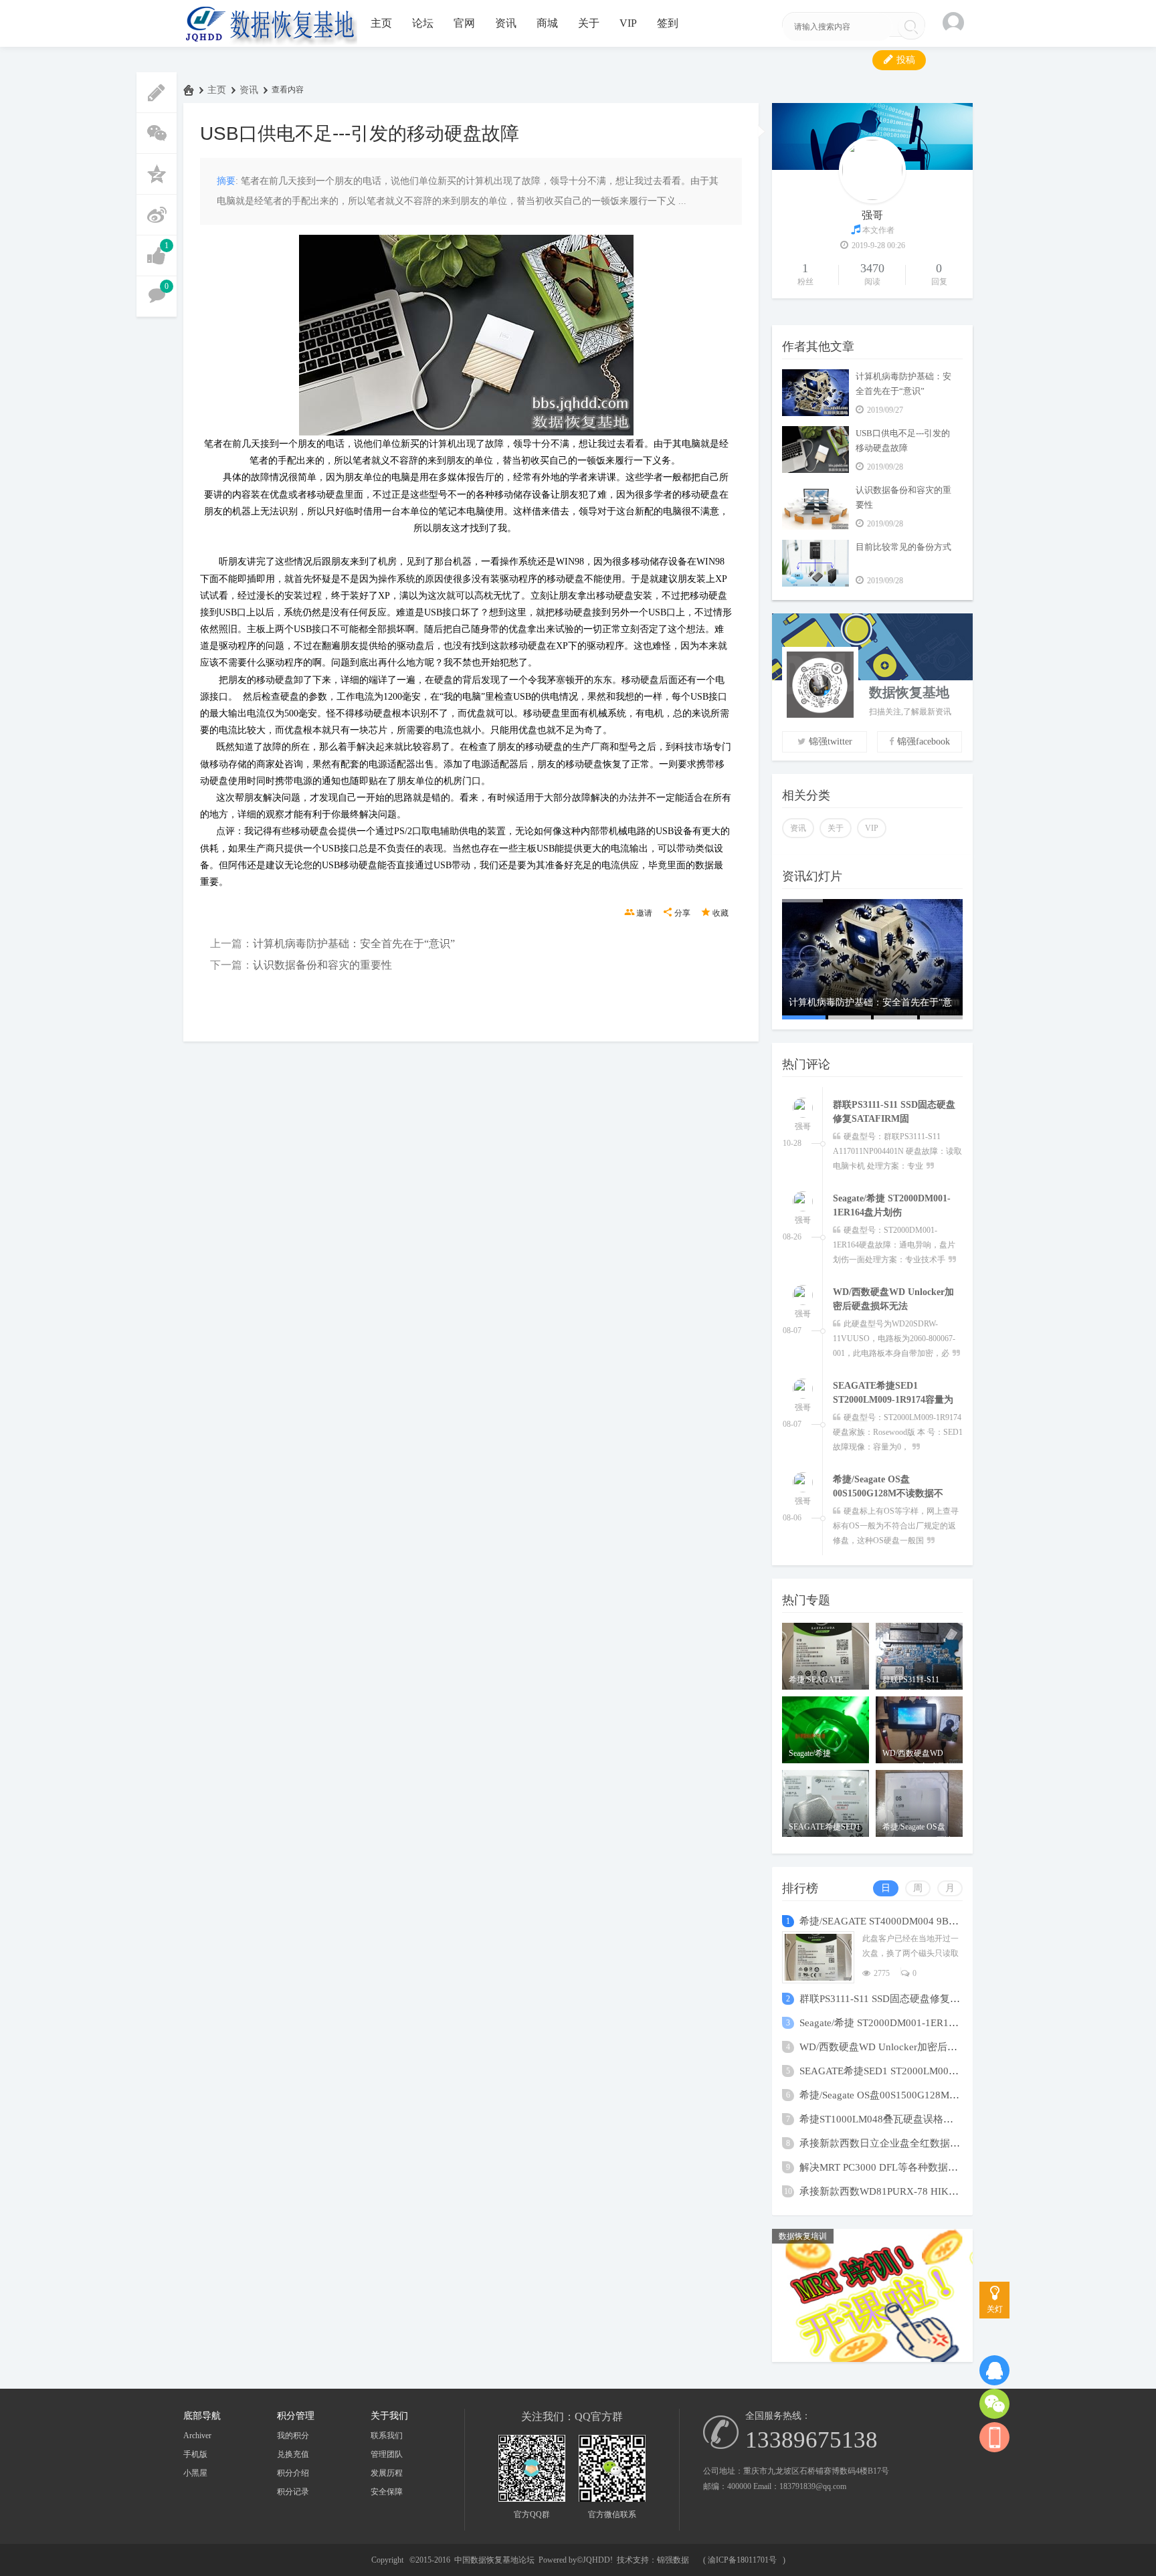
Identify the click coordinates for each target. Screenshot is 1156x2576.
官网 (464, 23)
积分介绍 (293, 2473)
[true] (911, 27)
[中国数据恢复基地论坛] (270, 23)
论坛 (423, 23)
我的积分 (293, 2436)
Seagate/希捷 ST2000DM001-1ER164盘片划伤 (899, 2023)
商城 (547, 23)
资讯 (506, 23)
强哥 (872, 215)
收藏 (720, 913)
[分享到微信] (157, 133)
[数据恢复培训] (872, 2359)
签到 (668, 23)
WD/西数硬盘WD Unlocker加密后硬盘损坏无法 (903, 2047)
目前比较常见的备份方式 (903, 547)
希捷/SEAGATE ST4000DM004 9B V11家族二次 (904, 1921)
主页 (381, 23)
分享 (682, 913)
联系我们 (387, 2436)
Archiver (197, 2436)
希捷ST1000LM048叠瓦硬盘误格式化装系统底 (901, 2119)
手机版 (195, 2454)
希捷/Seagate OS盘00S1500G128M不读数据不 (899, 2095)
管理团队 (387, 2454)
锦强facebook (924, 741)
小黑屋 (195, 2473)
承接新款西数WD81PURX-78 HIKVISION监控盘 (906, 2191)
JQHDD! (598, 2560)
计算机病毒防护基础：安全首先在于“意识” (354, 944)
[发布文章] (157, 93)
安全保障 (387, 2492)
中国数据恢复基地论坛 (189, 90)
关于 (589, 23)
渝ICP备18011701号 (742, 2560)
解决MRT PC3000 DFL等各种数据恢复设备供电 (904, 2167)
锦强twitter (831, 741)
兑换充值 (293, 2454)
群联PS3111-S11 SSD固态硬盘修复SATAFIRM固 (904, 1999)
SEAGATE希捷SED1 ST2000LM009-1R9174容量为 (910, 2071)
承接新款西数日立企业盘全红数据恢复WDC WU (906, 2143)
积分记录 (293, 2492)
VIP (628, 23)
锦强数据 (673, 2560)
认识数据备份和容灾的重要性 (322, 965)
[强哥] (803, 1100)
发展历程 (387, 2473)
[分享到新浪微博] (157, 215)
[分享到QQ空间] (157, 174)
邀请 (644, 913)
